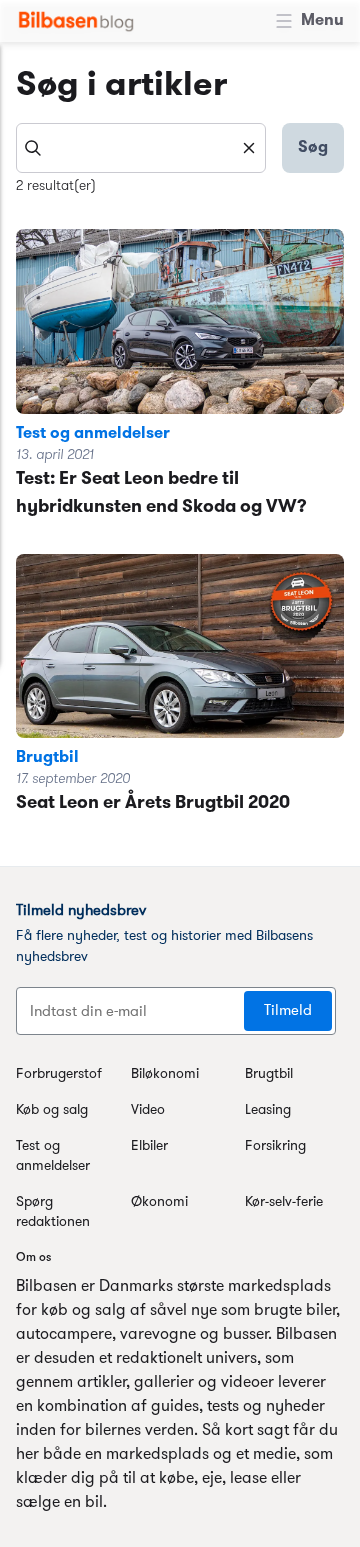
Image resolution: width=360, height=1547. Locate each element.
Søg (313, 148)
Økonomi (159, 1202)
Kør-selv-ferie (284, 1202)
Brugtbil (47, 758)
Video (148, 1110)
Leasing (268, 1110)
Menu (322, 21)
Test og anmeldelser (93, 434)
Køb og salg (52, 1110)
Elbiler (149, 1146)
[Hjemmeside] (76, 20)
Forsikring (275, 1146)
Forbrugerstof (59, 1074)
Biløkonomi (165, 1074)
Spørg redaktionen (53, 1212)
